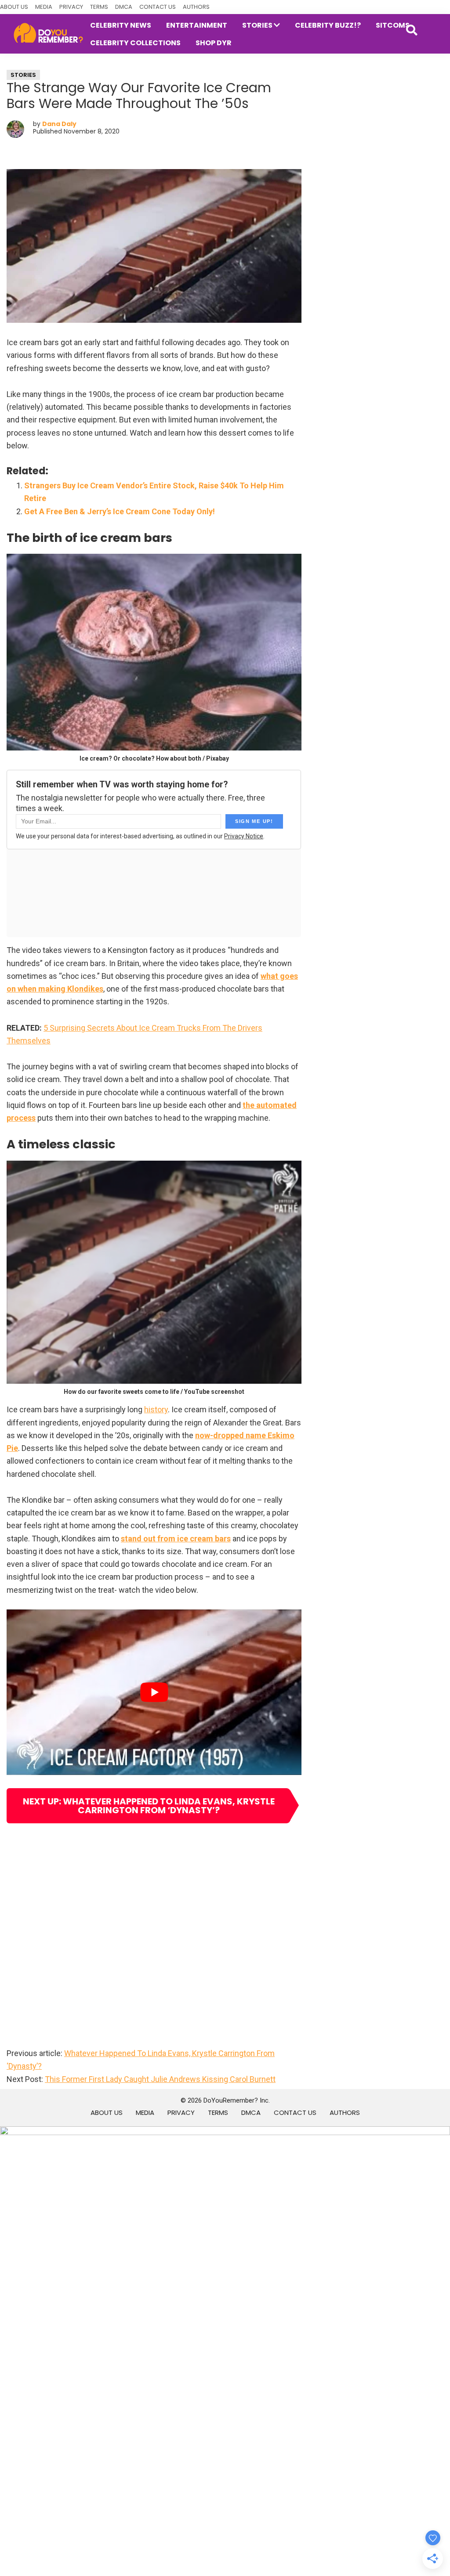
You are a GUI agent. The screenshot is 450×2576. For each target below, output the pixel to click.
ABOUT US (14, 7)
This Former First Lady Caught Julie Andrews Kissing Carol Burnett (160, 2079)
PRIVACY (71, 7)
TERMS (99, 7)
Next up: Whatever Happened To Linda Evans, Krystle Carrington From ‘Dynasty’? (149, 1806)
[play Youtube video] (154, 1692)
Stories (23, 75)
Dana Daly (59, 124)
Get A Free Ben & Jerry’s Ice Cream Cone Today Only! (120, 511)
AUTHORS (196, 7)
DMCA (124, 7)
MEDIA (44, 7)
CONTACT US (158, 7)
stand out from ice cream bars (176, 1539)
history (156, 1409)
